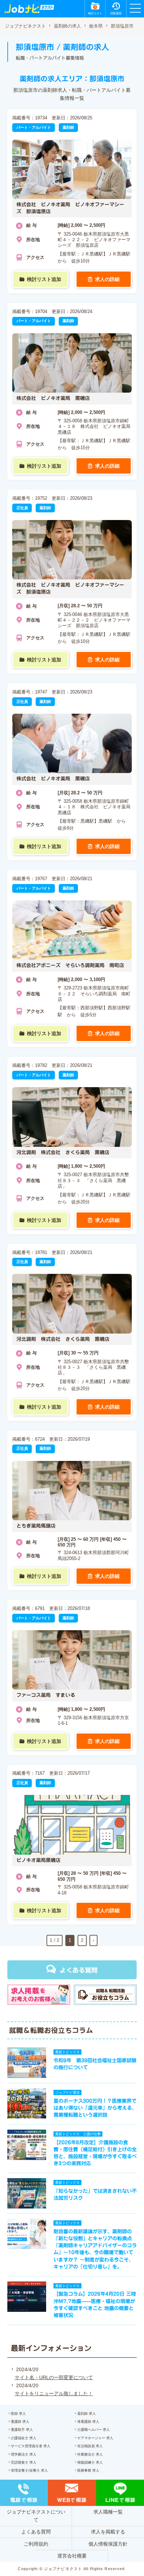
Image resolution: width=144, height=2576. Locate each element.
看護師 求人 (20, 2422)
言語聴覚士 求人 (24, 2462)
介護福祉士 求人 (24, 2438)
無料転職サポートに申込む (73, 2563)
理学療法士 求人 (24, 2454)
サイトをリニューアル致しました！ (54, 2393)
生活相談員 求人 (90, 2446)
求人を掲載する (108, 2532)
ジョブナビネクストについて (36, 2516)
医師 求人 (18, 2414)
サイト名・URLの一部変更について (54, 2377)
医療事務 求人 (88, 2470)
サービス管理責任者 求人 (31, 2446)
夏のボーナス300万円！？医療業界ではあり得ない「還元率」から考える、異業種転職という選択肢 (95, 2108)
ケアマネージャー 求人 (95, 2438)
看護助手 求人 (22, 2430)
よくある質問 (79, 1970)
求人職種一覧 (108, 2512)
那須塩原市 (122, 26)
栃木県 (96, 26)
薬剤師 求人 (87, 2414)
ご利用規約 (36, 2544)
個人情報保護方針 (108, 2544)
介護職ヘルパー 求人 (93, 2430)
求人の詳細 (107, 279)
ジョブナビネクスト (25, 26)
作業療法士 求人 (90, 2454)
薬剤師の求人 (67, 26)
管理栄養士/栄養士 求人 (29, 2470)
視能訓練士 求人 (90, 2462)
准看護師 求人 (88, 2422)
